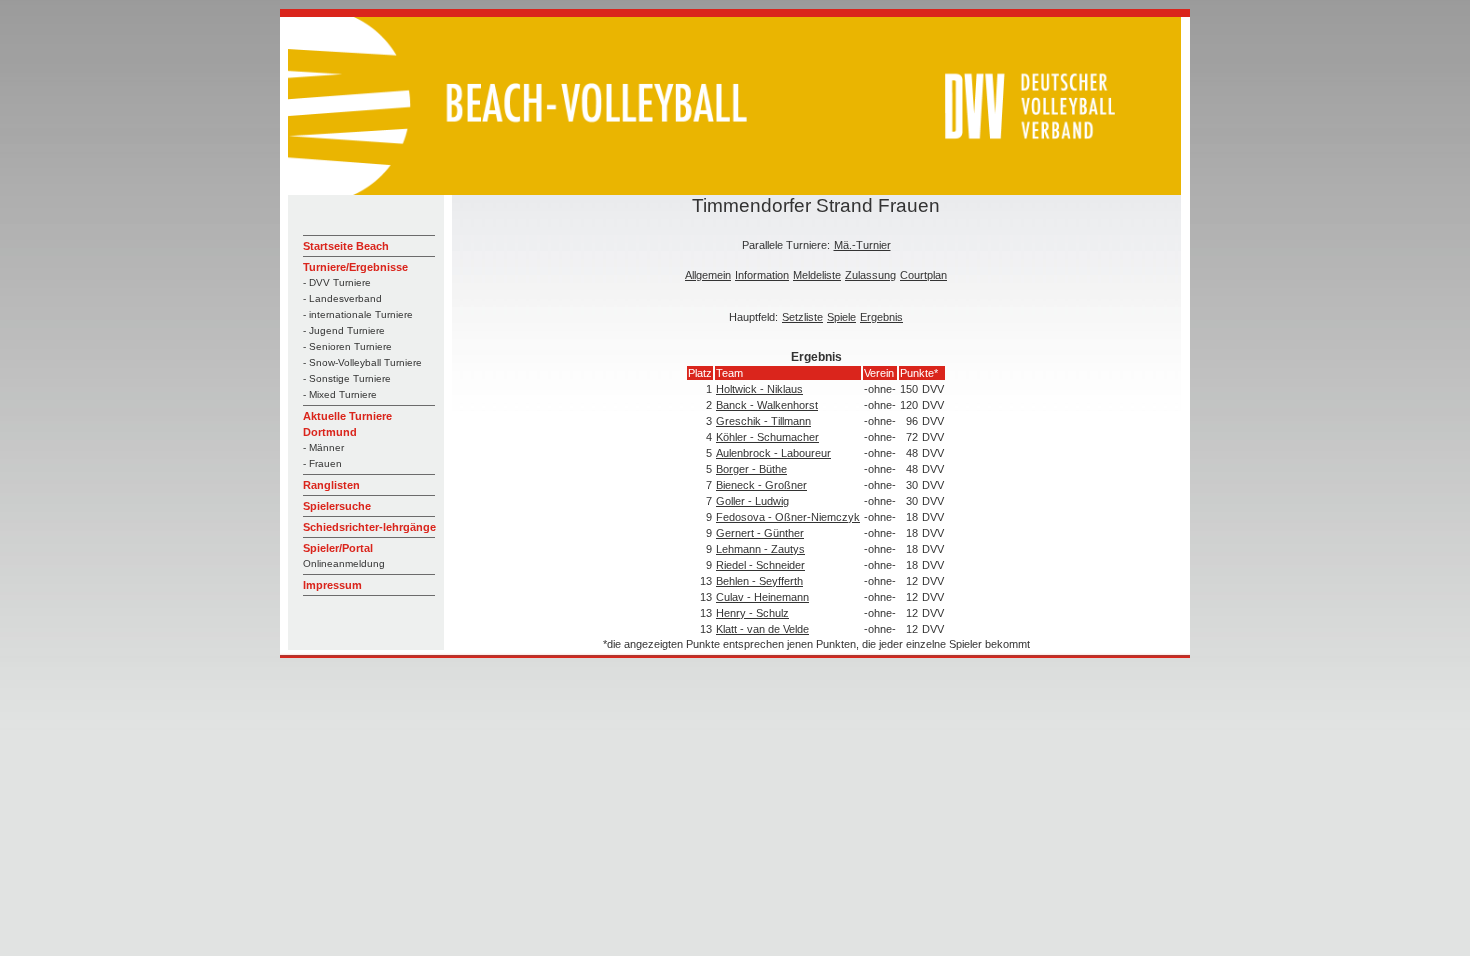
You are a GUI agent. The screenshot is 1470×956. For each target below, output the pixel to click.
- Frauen (322, 463)
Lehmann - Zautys (760, 549)
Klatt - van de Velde (762, 629)
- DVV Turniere (337, 282)
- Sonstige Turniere (347, 378)
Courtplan (923, 275)
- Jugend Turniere (344, 330)
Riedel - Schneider (760, 565)
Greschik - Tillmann (763, 421)
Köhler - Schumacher (767, 437)
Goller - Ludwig (752, 501)
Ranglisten (331, 485)
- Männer (323, 447)
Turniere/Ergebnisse (355, 267)
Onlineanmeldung (344, 563)
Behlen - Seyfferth (759, 581)
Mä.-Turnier (862, 245)
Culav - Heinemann (762, 597)
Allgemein (708, 275)
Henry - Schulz (752, 613)
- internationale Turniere (358, 314)
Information (762, 275)
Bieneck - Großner (761, 485)
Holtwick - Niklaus (759, 389)
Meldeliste (817, 275)
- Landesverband (342, 298)
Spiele (841, 317)
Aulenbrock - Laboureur (773, 453)
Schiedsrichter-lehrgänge (369, 527)
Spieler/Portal (338, 548)
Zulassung (870, 275)
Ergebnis (881, 317)
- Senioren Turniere (347, 346)
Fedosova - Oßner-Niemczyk (788, 517)
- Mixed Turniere (340, 394)
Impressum (332, 585)
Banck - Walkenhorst (767, 405)
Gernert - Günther (760, 533)
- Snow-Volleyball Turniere (362, 362)
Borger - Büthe (751, 469)
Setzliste (802, 317)
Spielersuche (337, 506)
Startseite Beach (346, 246)
